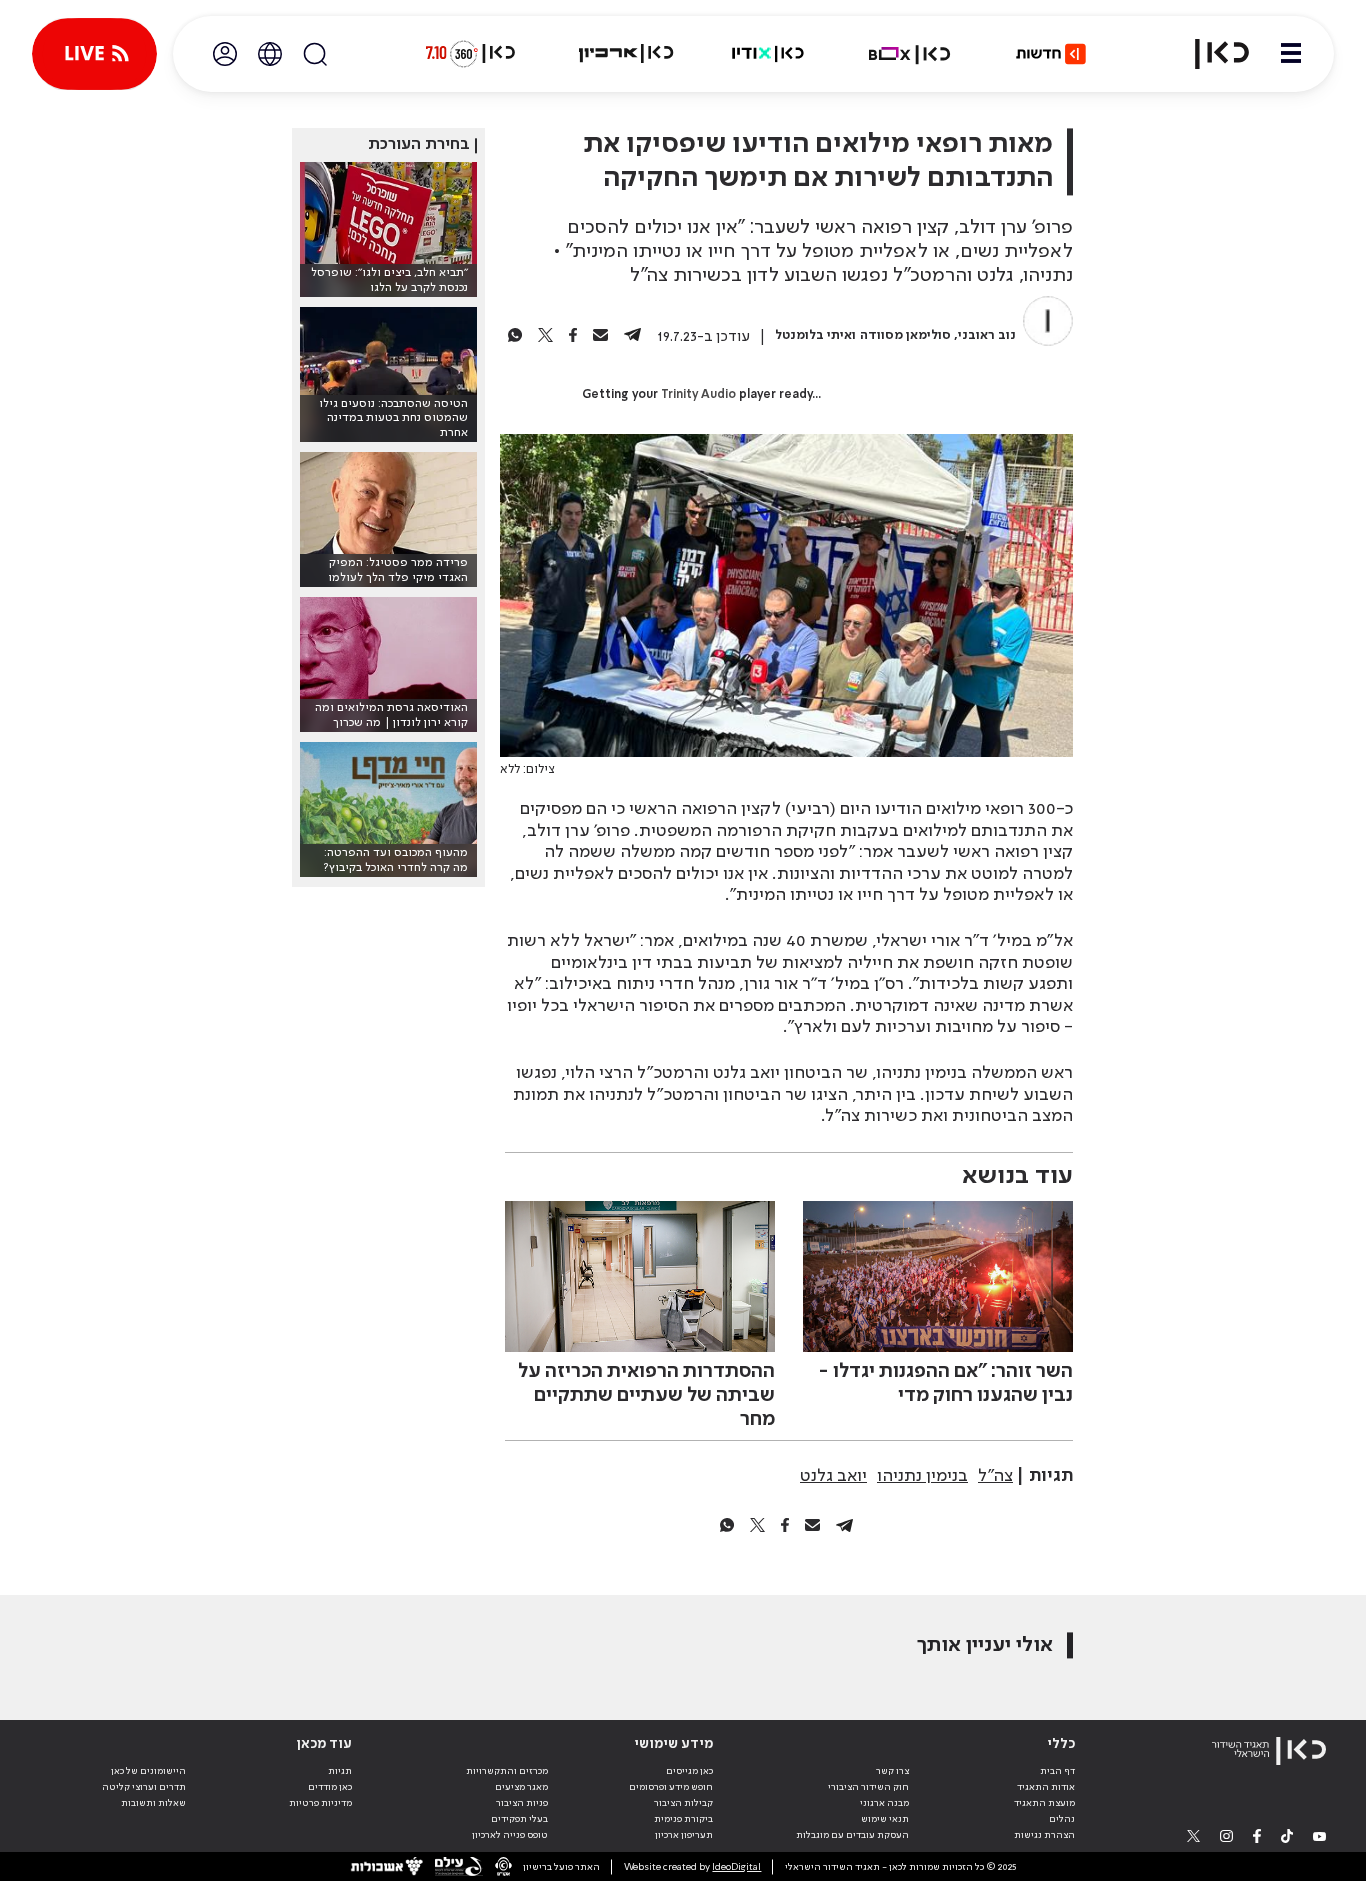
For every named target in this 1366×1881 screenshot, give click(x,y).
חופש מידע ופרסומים (671, 1787)
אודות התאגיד (1046, 1787)
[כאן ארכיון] (626, 54)
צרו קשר (892, 1771)
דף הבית (1057, 1771)
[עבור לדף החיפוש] (315, 54)
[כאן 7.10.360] (470, 54)
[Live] (94, 54)
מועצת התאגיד (1044, 1803)
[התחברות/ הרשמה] (225, 54)
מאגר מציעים (521, 1787)
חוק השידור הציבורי (868, 1787)
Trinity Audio (698, 395)
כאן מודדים (330, 1787)
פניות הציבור (522, 1803)
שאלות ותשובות (153, 1803)
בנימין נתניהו (922, 1476)
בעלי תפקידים (519, 1819)
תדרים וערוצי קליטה (144, 1787)
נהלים (1062, 1819)
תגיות (340, 1771)
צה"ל (995, 1476)
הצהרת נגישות (1044, 1835)
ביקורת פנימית (683, 1819)
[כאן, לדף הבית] (1210, 54)
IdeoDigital (736, 1867)
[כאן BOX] (910, 54)
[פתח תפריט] (1291, 54)
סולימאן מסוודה (905, 335)
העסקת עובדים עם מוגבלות (852, 1835)
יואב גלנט (833, 1476)
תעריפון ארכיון (684, 1834)
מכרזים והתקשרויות (507, 1771)
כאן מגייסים (689, 1771)
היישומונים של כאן (148, 1771)
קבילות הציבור (683, 1803)
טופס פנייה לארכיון (510, 1835)
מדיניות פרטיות (320, 1803)
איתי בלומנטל (813, 335)
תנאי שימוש (885, 1819)
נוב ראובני (987, 335)
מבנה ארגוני (884, 1803)
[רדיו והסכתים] (768, 54)
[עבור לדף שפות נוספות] (270, 54)
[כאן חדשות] (1051, 54)
